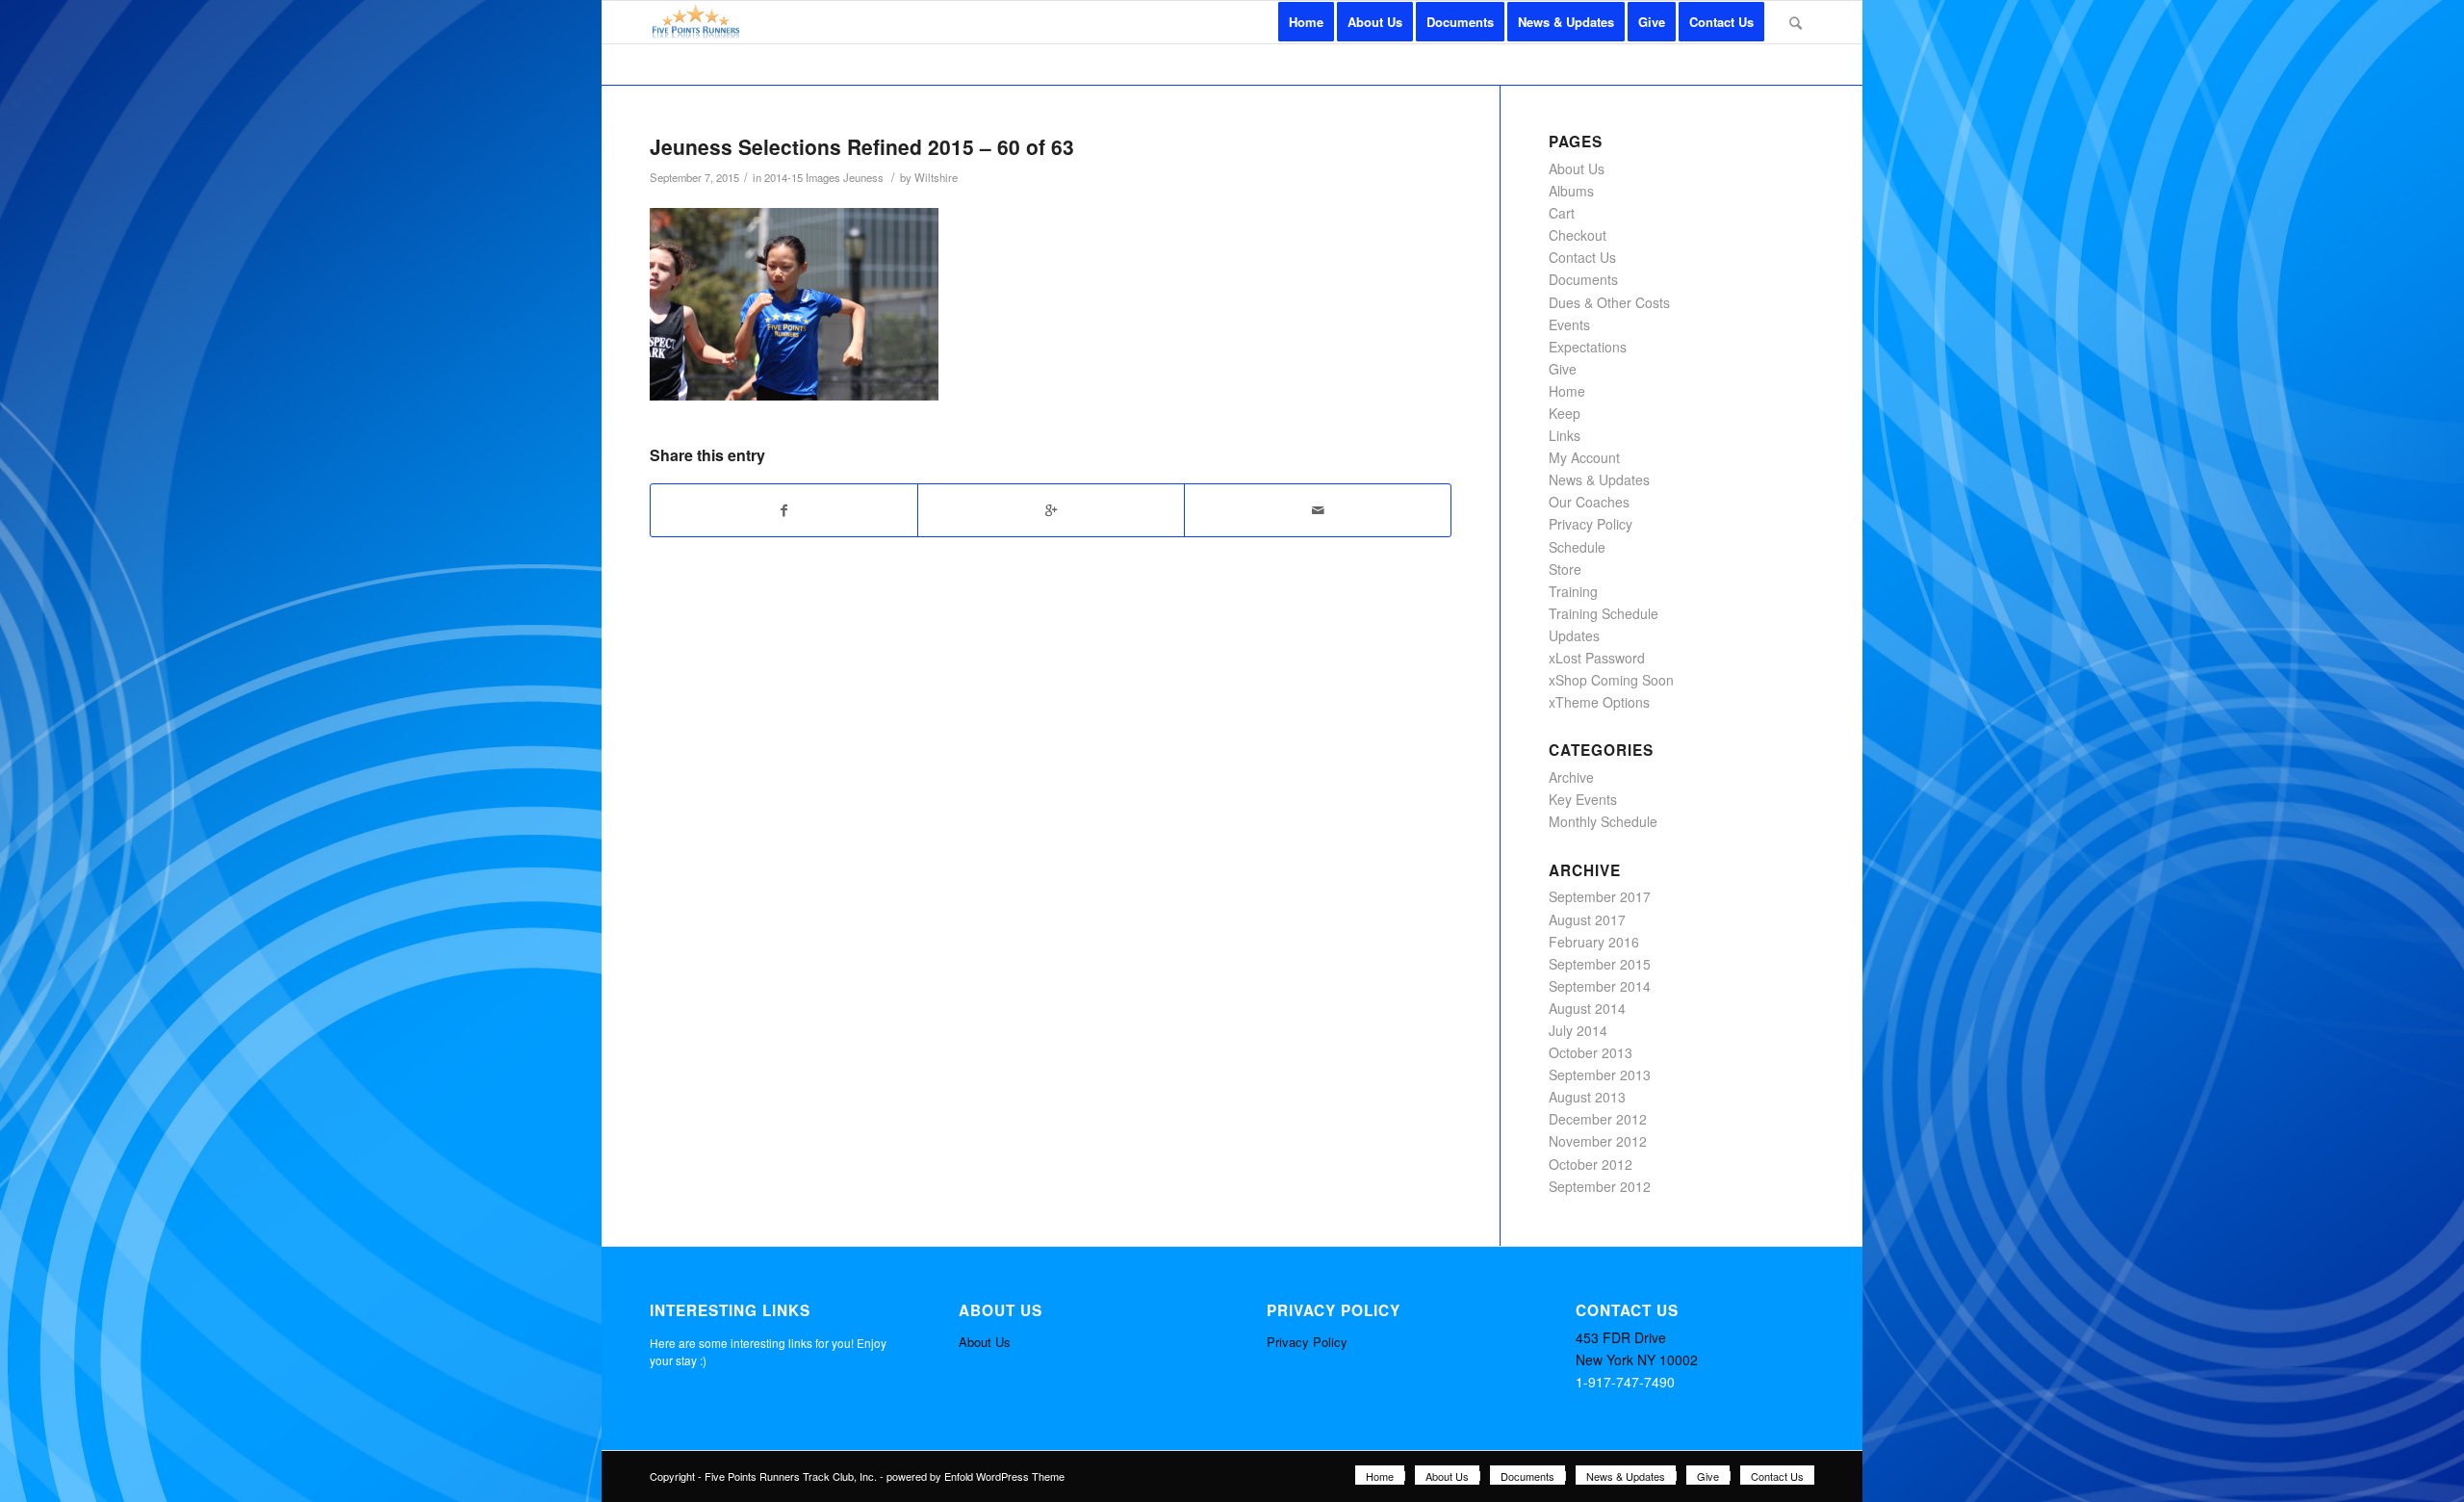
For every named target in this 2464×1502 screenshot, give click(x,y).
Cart (1562, 213)
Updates (1574, 635)
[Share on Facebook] (784, 510)
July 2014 (1578, 1030)
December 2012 (1598, 1119)
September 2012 (1600, 1186)
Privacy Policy (1591, 524)
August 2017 (1587, 919)
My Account (1584, 457)
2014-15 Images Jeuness (824, 177)
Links (1565, 435)
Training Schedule (1604, 613)
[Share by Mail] (1318, 510)
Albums (1571, 191)
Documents (1583, 279)
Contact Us (1582, 257)
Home (1567, 391)
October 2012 (1591, 1164)
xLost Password (1597, 658)
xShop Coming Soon (1611, 680)
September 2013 (1600, 1075)
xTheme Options (1599, 702)
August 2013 (1587, 1097)
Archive (1571, 777)
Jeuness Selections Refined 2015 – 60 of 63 (862, 146)
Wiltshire (936, 177)
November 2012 (1598, 1141)
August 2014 (1587, 1008)
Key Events (1583, 799)
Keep (1565, 413)
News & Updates (1599, 479)
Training (1573, 591)
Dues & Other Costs (1609, 302)
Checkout (1578, 235)
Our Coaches (1589, 502)
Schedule (1577, 547)
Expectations (1588, 347)
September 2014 (1600, 986)
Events (1569, 324)
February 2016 (1594, 942)
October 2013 (1591, 1052)
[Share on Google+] (1051, 510)
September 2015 (1600, 964)
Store (1565, 569)
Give (1563, 369)
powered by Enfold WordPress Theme (975, 1476)
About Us (1577, 168)
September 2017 (1600, 896)
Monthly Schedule (1603, 821)
